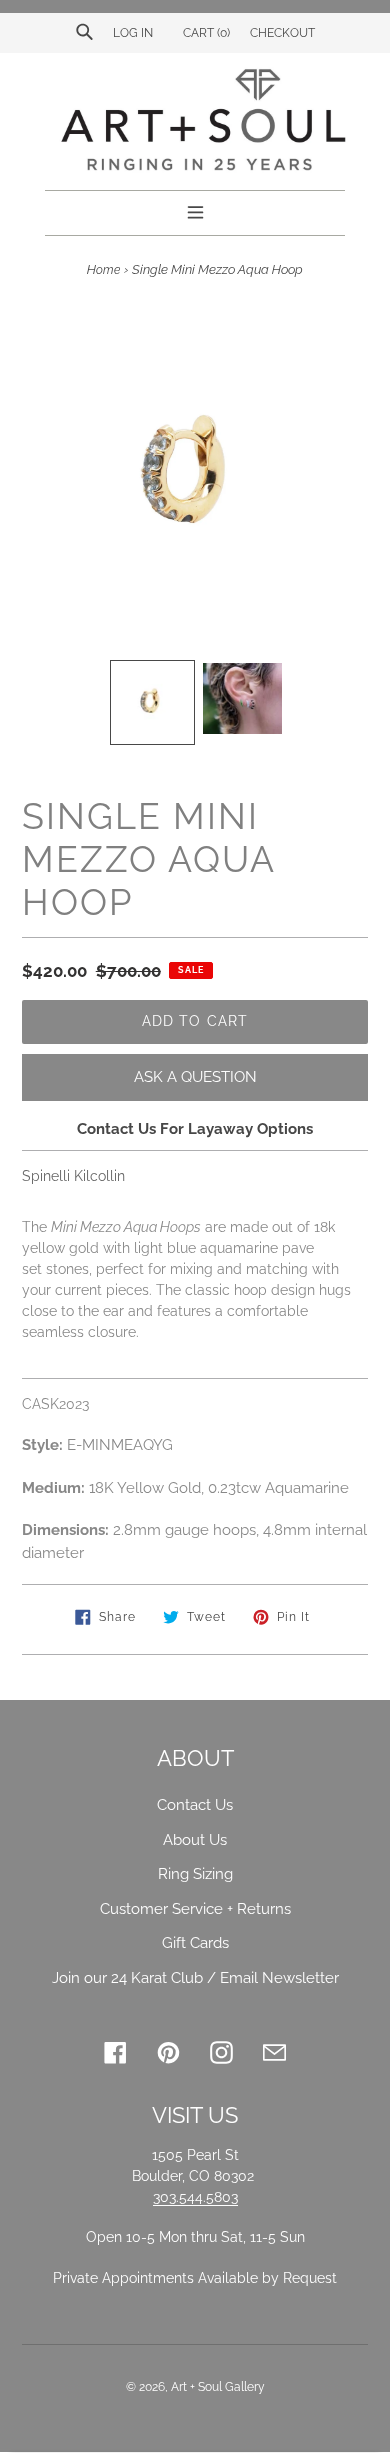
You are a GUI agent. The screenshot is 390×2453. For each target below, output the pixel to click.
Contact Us (195, 1805)
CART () (205, 33)
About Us (195, 1840)
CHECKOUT (282, 33)
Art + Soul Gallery (218, 2387)
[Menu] (195, 210)
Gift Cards (195, 1943)
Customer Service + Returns (195, 1909)
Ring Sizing (195, 1874)
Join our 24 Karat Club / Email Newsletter (195, 1978)
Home (103, 270)
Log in (133, 33)
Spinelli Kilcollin (73, 1176)
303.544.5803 (195, 2197)
